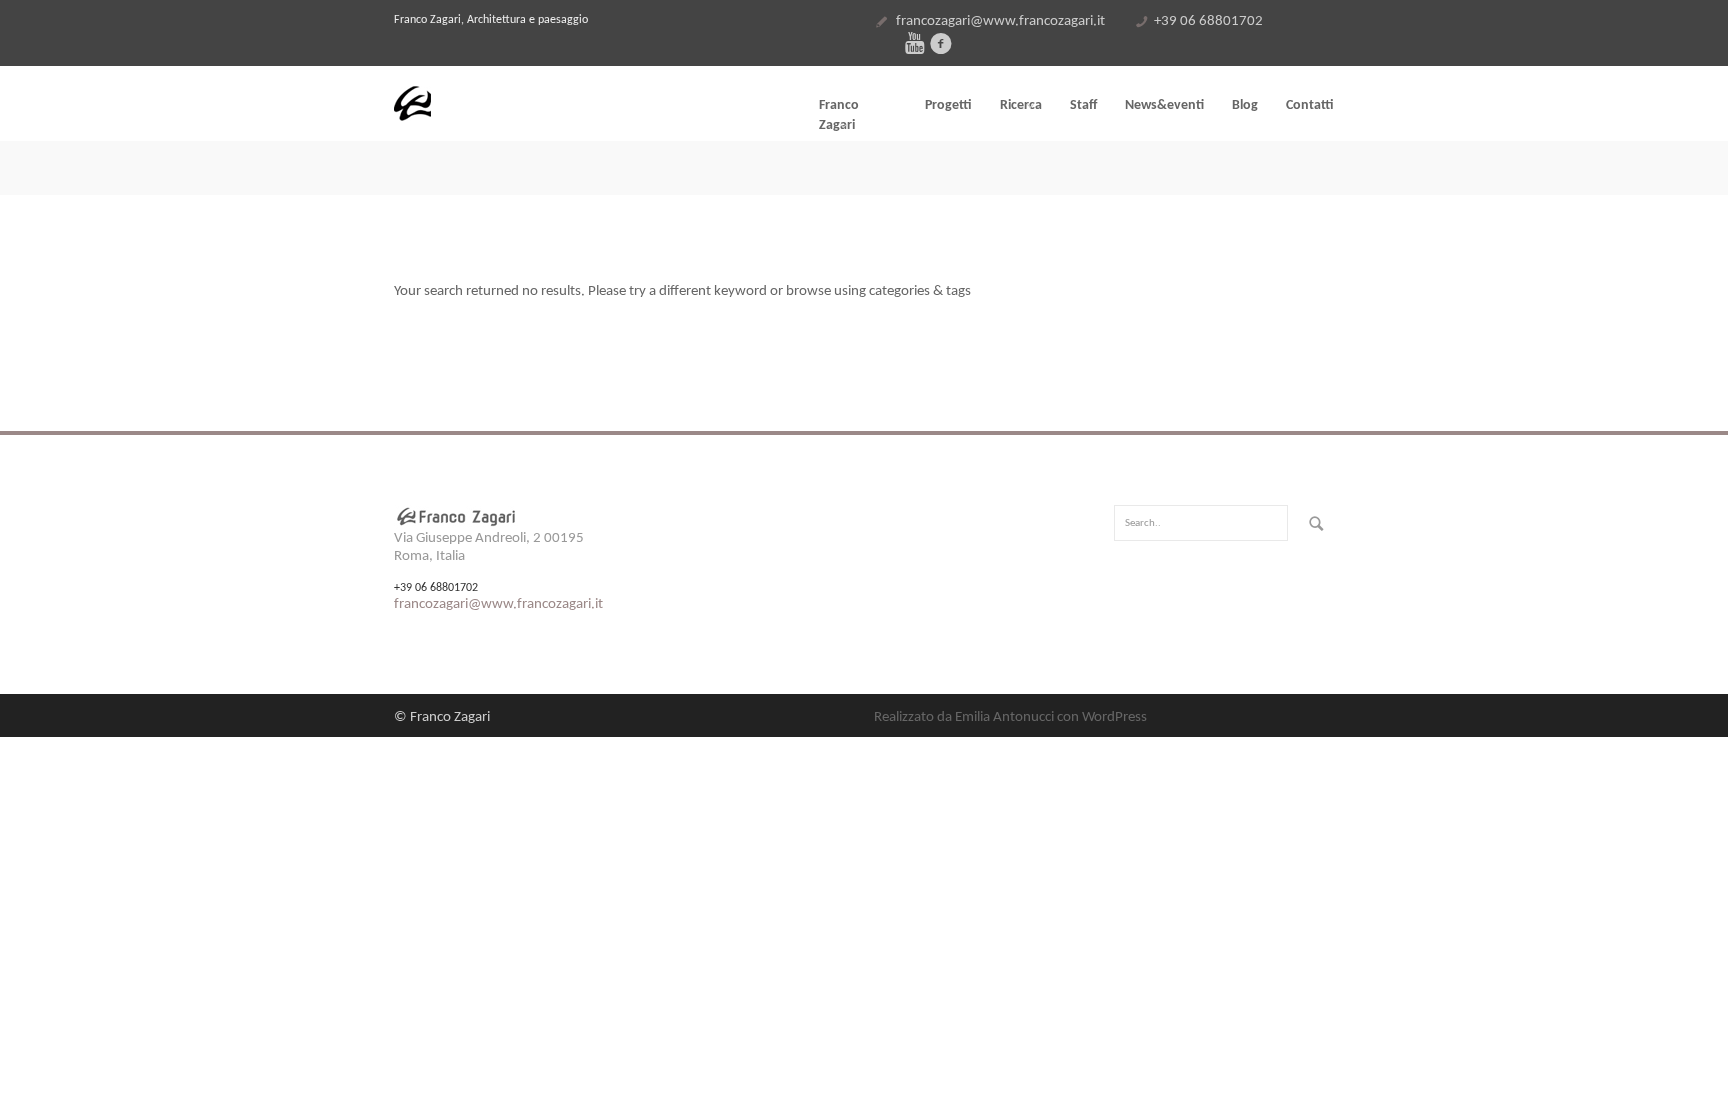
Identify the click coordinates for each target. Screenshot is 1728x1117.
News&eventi (1164, 105)
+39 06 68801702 (1208, 21)
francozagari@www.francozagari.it (1000, 21)
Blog (1245, 105)
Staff (1083, 105)
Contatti (1310, 105)
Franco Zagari (839, 115)
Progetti (948, 105)
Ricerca (1021, 105)
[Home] (544, 103)
